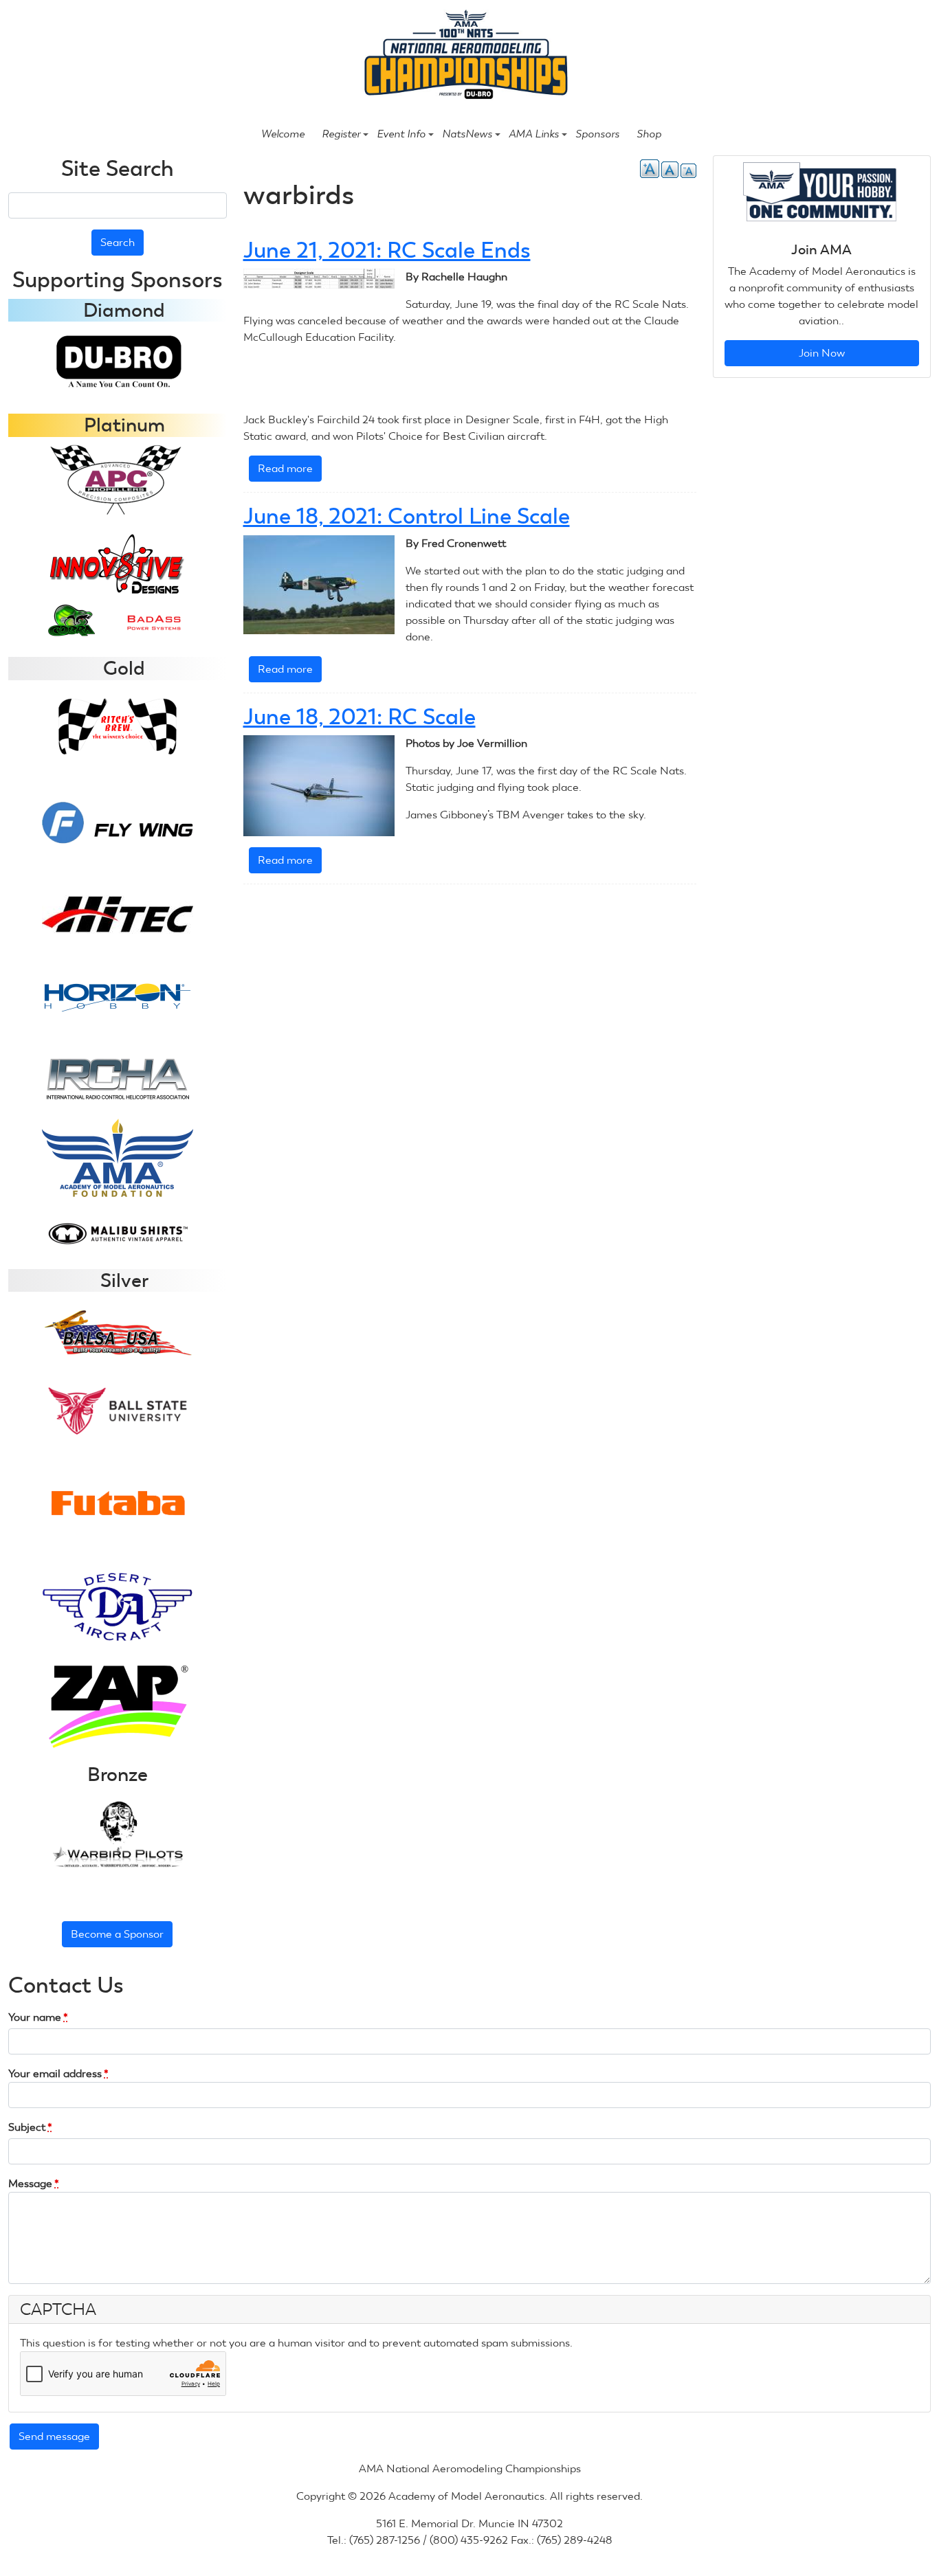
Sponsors (597, 134)
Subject (30, 2127)
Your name (38, 2017)
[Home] (464, 56)
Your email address (58, 2073)
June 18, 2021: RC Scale (360, 717)
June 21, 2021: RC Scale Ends (387, 250)
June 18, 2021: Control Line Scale (407, 516)
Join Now (822, 353)
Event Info (401, 134)
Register (341, 134)
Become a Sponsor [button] (117, 1934)
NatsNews (467, 134)
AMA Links (534, 134)
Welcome (283, 134)
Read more (290, 472)
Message (34, 2183)
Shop (649, 134)
